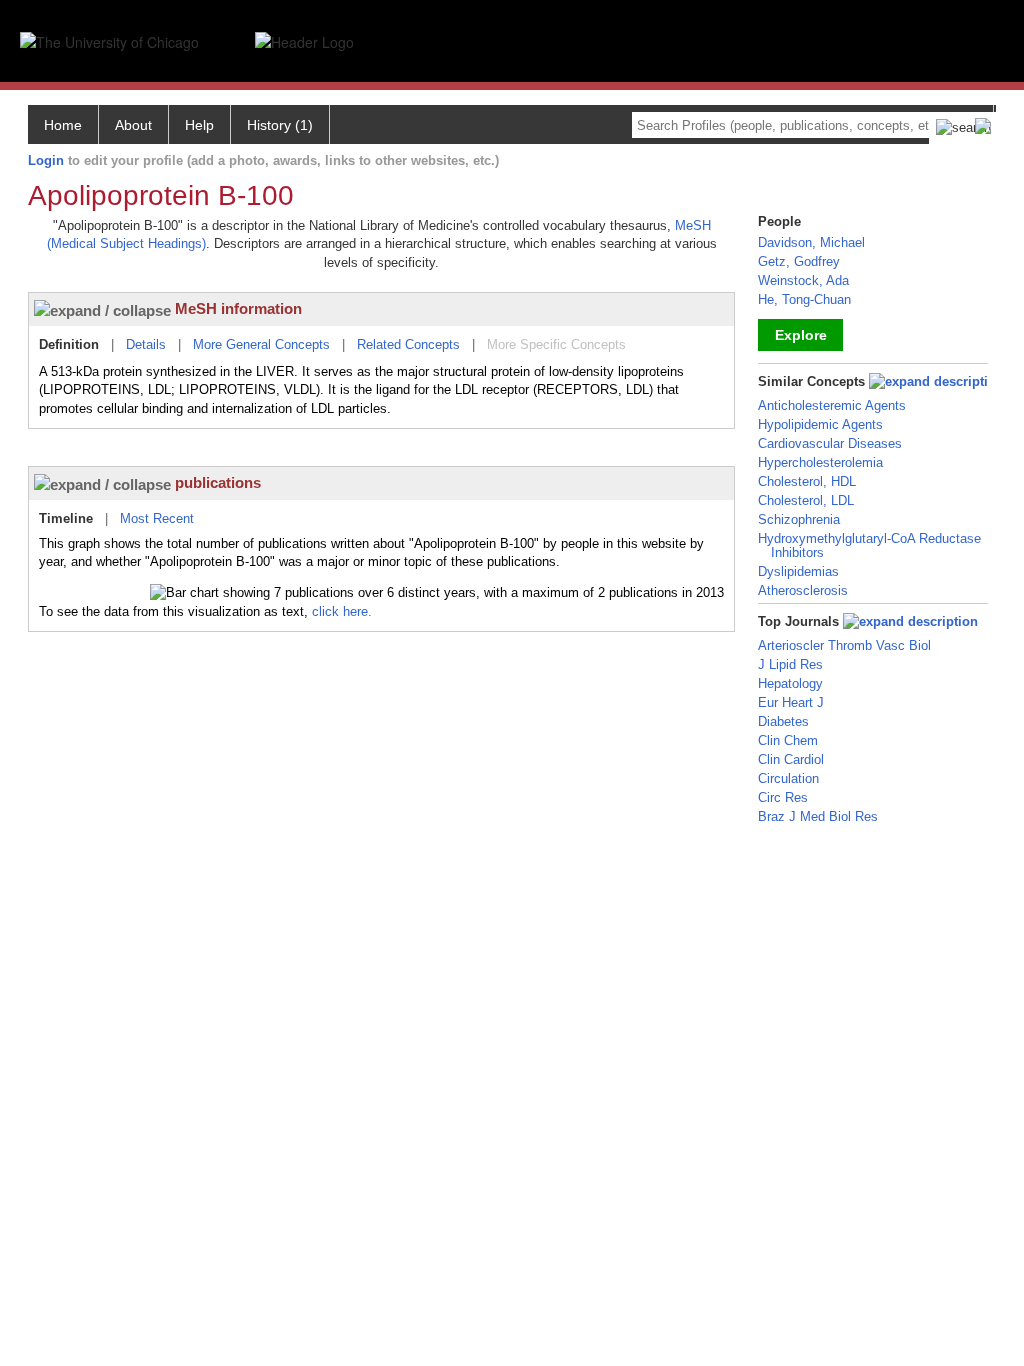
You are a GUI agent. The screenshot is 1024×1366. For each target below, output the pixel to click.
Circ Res (783, 797)
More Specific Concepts (556, 344)
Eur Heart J (791, 702)
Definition (69, 344)
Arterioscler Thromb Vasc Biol (844, 645)
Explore (801, 335)
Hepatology (790, 683)
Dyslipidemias (798, 571)
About (133, 125)
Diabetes (783, 721)
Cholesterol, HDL (807, 481)
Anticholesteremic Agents (832, 405)
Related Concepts (408, 344)
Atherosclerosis (803, 590)
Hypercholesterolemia (820, 462)
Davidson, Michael (811, 242)
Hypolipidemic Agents (820, 424)
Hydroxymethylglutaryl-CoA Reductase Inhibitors (869, 545)
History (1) (280, 125)
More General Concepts (261, 344)
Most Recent (157, 518)
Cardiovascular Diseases (830, 443)
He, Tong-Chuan (804, 299)
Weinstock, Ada (803, 280)
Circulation (788, 778)
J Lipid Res (790, 664)
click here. (342, 611)
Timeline (66, 518)
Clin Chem (788, 740)
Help (199, 125)
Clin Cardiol (791, 759)
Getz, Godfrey (799, 261)
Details (146, 344)
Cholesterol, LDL (806, 500)
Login (46, 160)
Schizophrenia (799, 519)
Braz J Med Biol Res (818, 816)
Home (63, 125)
